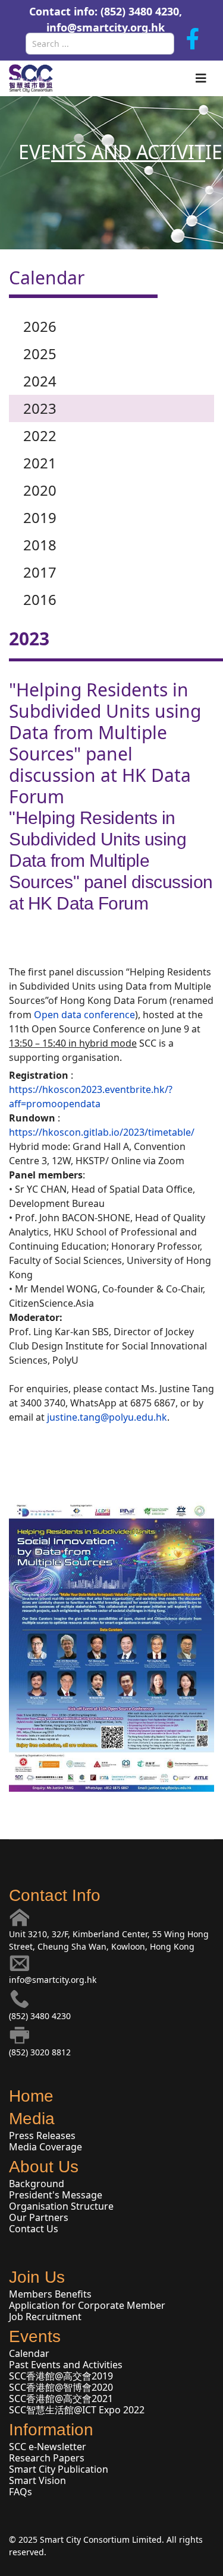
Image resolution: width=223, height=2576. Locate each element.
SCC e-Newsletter (48, 2447)
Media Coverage (45, 2147)
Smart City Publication (59, 2469)
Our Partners (39, 2217)
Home (31, 2096)
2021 (40, 463)
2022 (40, 435)
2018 (40, 545)
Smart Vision (37, 2480)
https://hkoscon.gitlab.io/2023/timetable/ (102, 1132)
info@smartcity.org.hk (106, 27)
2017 (40, 572)
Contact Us (34, 2229)
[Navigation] (201, 78)
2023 (40, 408)
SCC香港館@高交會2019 (61, 2376)
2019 (40, 517)
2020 (40, 490)
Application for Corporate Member (87, 2305)
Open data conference (84, 1015)
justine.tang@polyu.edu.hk (107, 1417)
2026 (40, 326)
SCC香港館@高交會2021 (61, 2398)
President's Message (56, 2195)
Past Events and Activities (66, 2365)
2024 (40, 381)
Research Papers (47, 2458)
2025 (40, 354)
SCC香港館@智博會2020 (61, 2387)
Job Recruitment (45, 2317)
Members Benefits (50, 2294)
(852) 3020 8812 (40, 2052)
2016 (40, 599)
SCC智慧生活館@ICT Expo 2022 (77, 2410)
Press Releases (42, 2135)
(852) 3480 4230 (40, 2016)
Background (37, 2184)
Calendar (29, 2353)
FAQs (21, 2492)
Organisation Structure (61, 2206)
